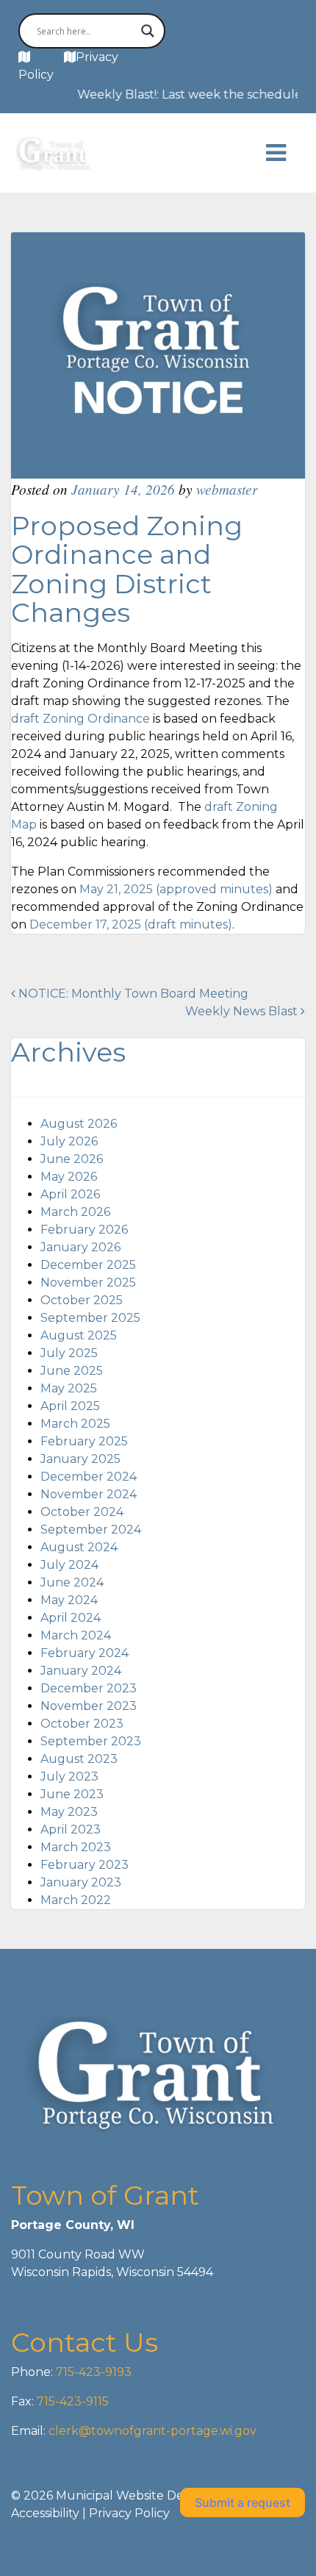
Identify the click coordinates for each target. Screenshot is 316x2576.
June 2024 (72, 1582)
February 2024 (85, 1653)
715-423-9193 (92, 2372)
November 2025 (88, 1282)
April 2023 (71, 1829)
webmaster (227, 489)
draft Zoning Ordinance (80, 719)
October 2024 (82, 1512)
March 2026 (75, 1212)
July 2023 (69, 1777)
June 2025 (72, 1371)
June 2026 (72, 1159)
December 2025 (88, 1265)
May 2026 (69, 1177)
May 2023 (69, 1812)
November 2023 (89, 1706)
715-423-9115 (73, 2401)
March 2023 (76, 1847)
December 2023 (89, 1688)
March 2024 (76, 1635)
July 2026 (69, 1141)
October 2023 (82, 1724)
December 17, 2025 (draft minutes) (131, 924)
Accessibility (45, 2513)
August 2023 (79, 1759)
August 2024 (79, 1547)
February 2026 (84, 1230)
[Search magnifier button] (148, 31)
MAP (47, 57)
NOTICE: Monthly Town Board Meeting (132, 994)
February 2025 (84, 1441)
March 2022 (76, 1900)
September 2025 (90, 1318)
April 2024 (71, 1618)
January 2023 (81, 1882)
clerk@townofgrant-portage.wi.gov (151, 2431)
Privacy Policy (129, 2513)
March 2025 (75, 1424)
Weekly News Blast (243, 1011)
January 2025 (80, 1459)
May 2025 (69, 1388)
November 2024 (89, 1494)
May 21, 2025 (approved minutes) (176, 889)
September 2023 (91, 1741)
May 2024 (69, 1600)
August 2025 (79, 1335)
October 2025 (82, 1300)
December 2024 (89, 1477)
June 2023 (72, 1794)
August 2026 (79, 1124)
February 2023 (85, 1865)
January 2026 (80, 1247)
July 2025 (69, 1353)
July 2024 (69, 1565)
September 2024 (91, 1529)
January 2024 (81, 1671)
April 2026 (70, 1194)
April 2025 (70, 1406)
